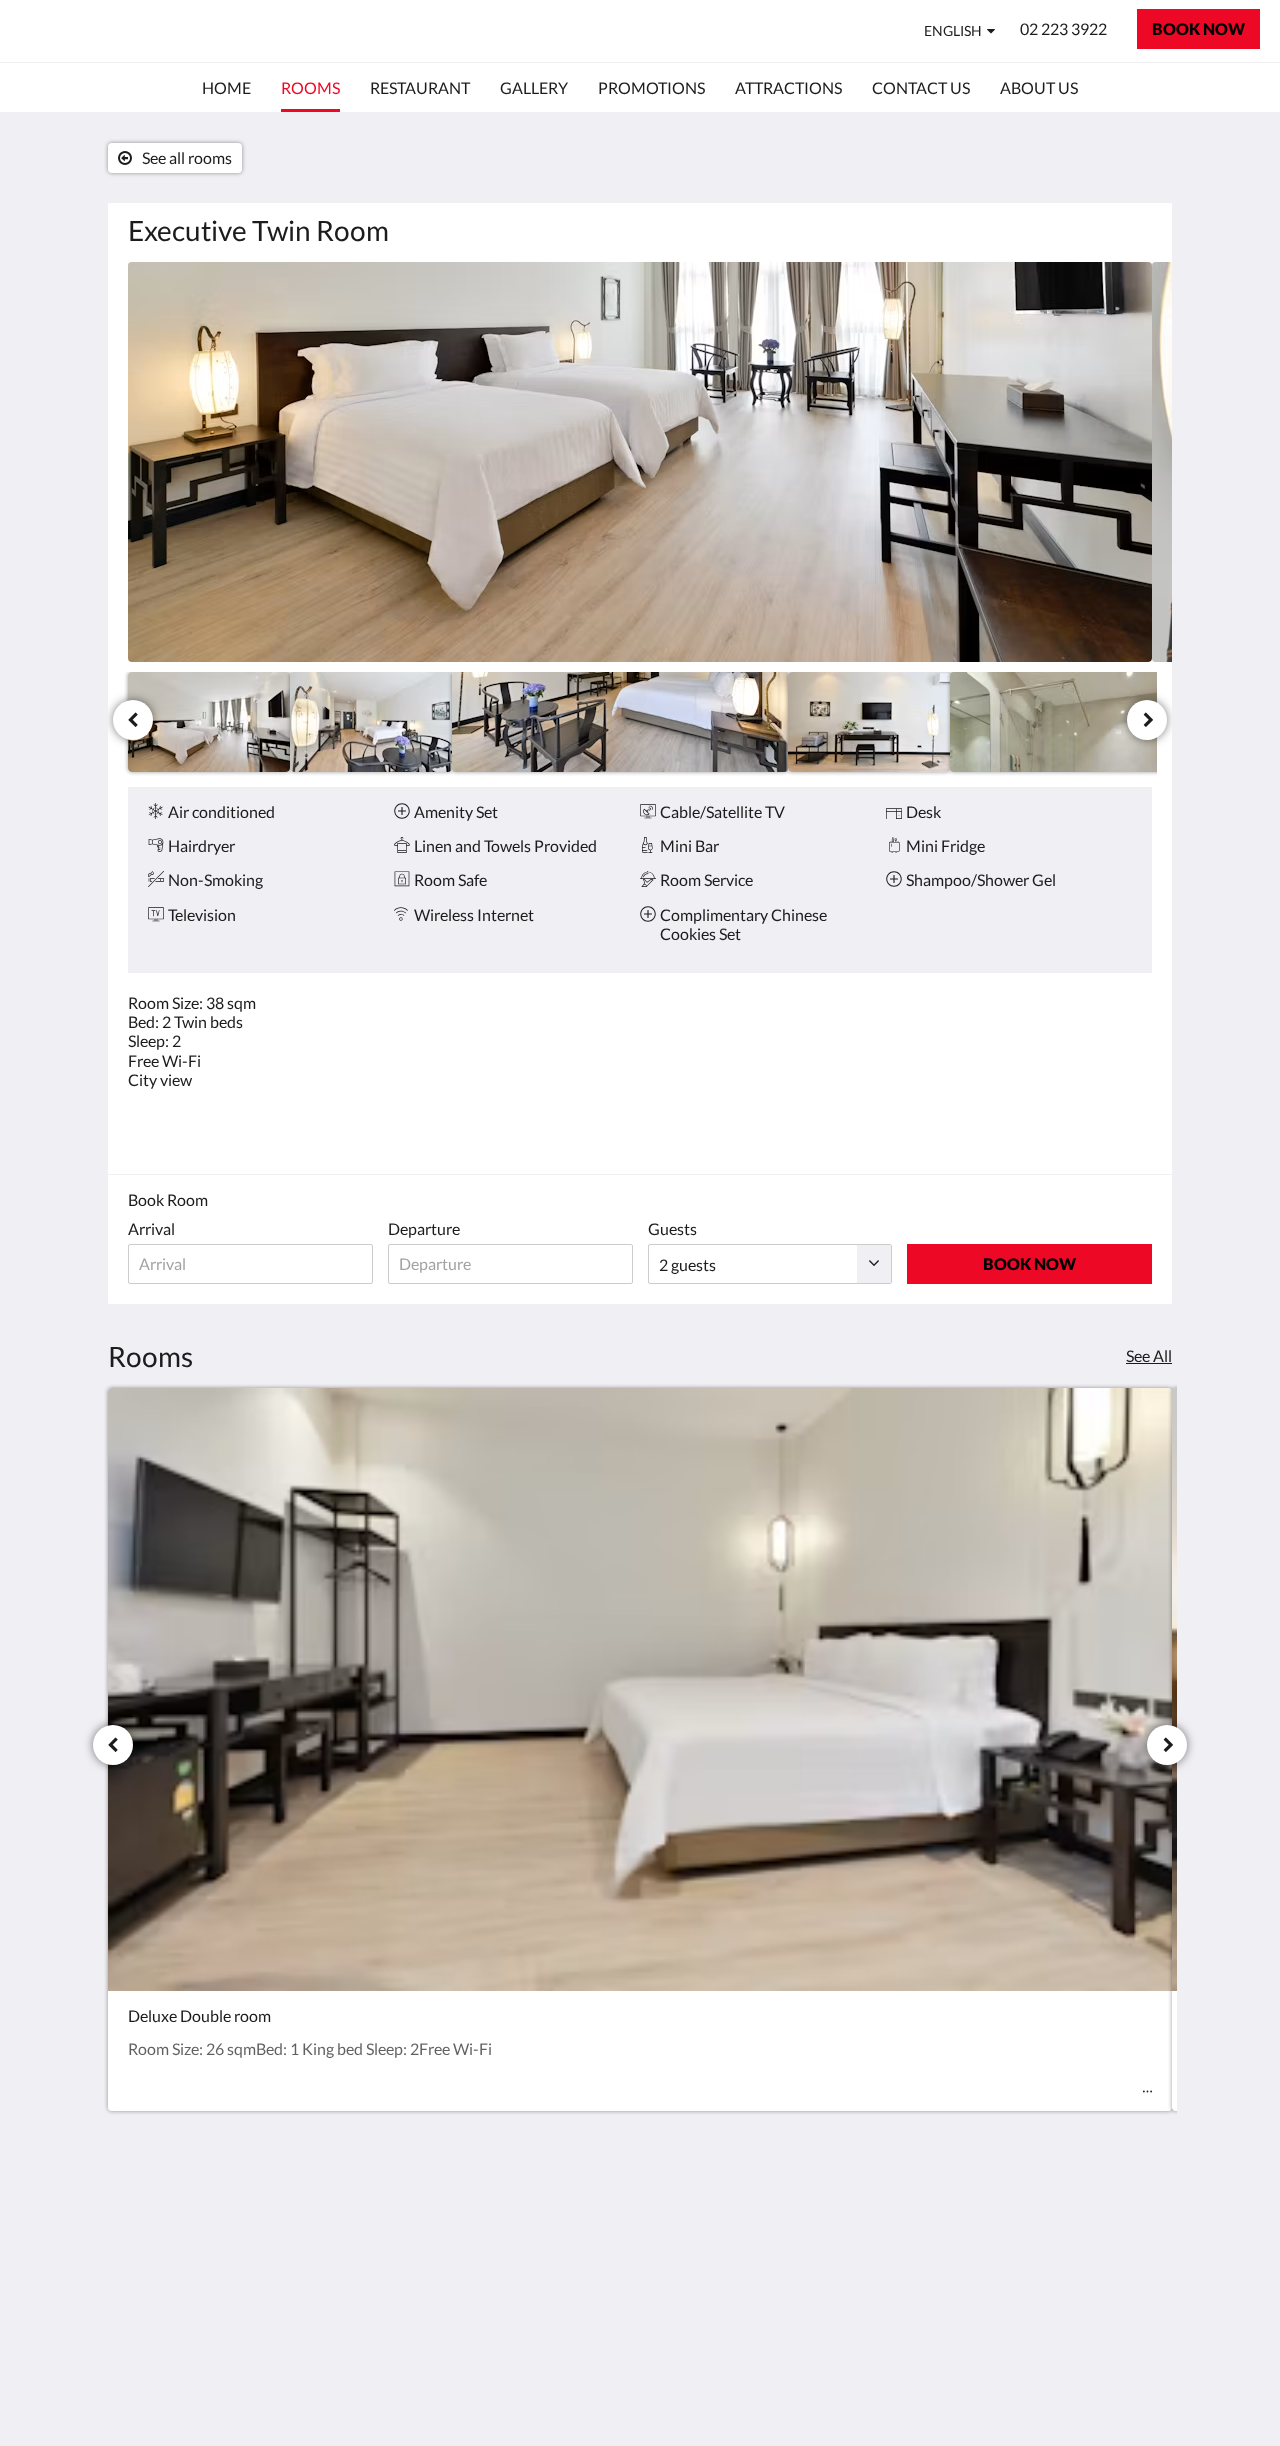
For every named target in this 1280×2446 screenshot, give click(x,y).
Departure (424, 1228)
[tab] (553, 2185)
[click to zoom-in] (640, 462)
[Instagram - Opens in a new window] (1132, 2230)
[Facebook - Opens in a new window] (1077, 2230)
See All (1149, 1355)
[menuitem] (226, 88)
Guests (672, 1228)
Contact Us (515, 2218)
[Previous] (133, 720)
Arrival (151, 1228)
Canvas (1126, 2387)
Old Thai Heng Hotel (151, 30)
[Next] (1147, 720)
